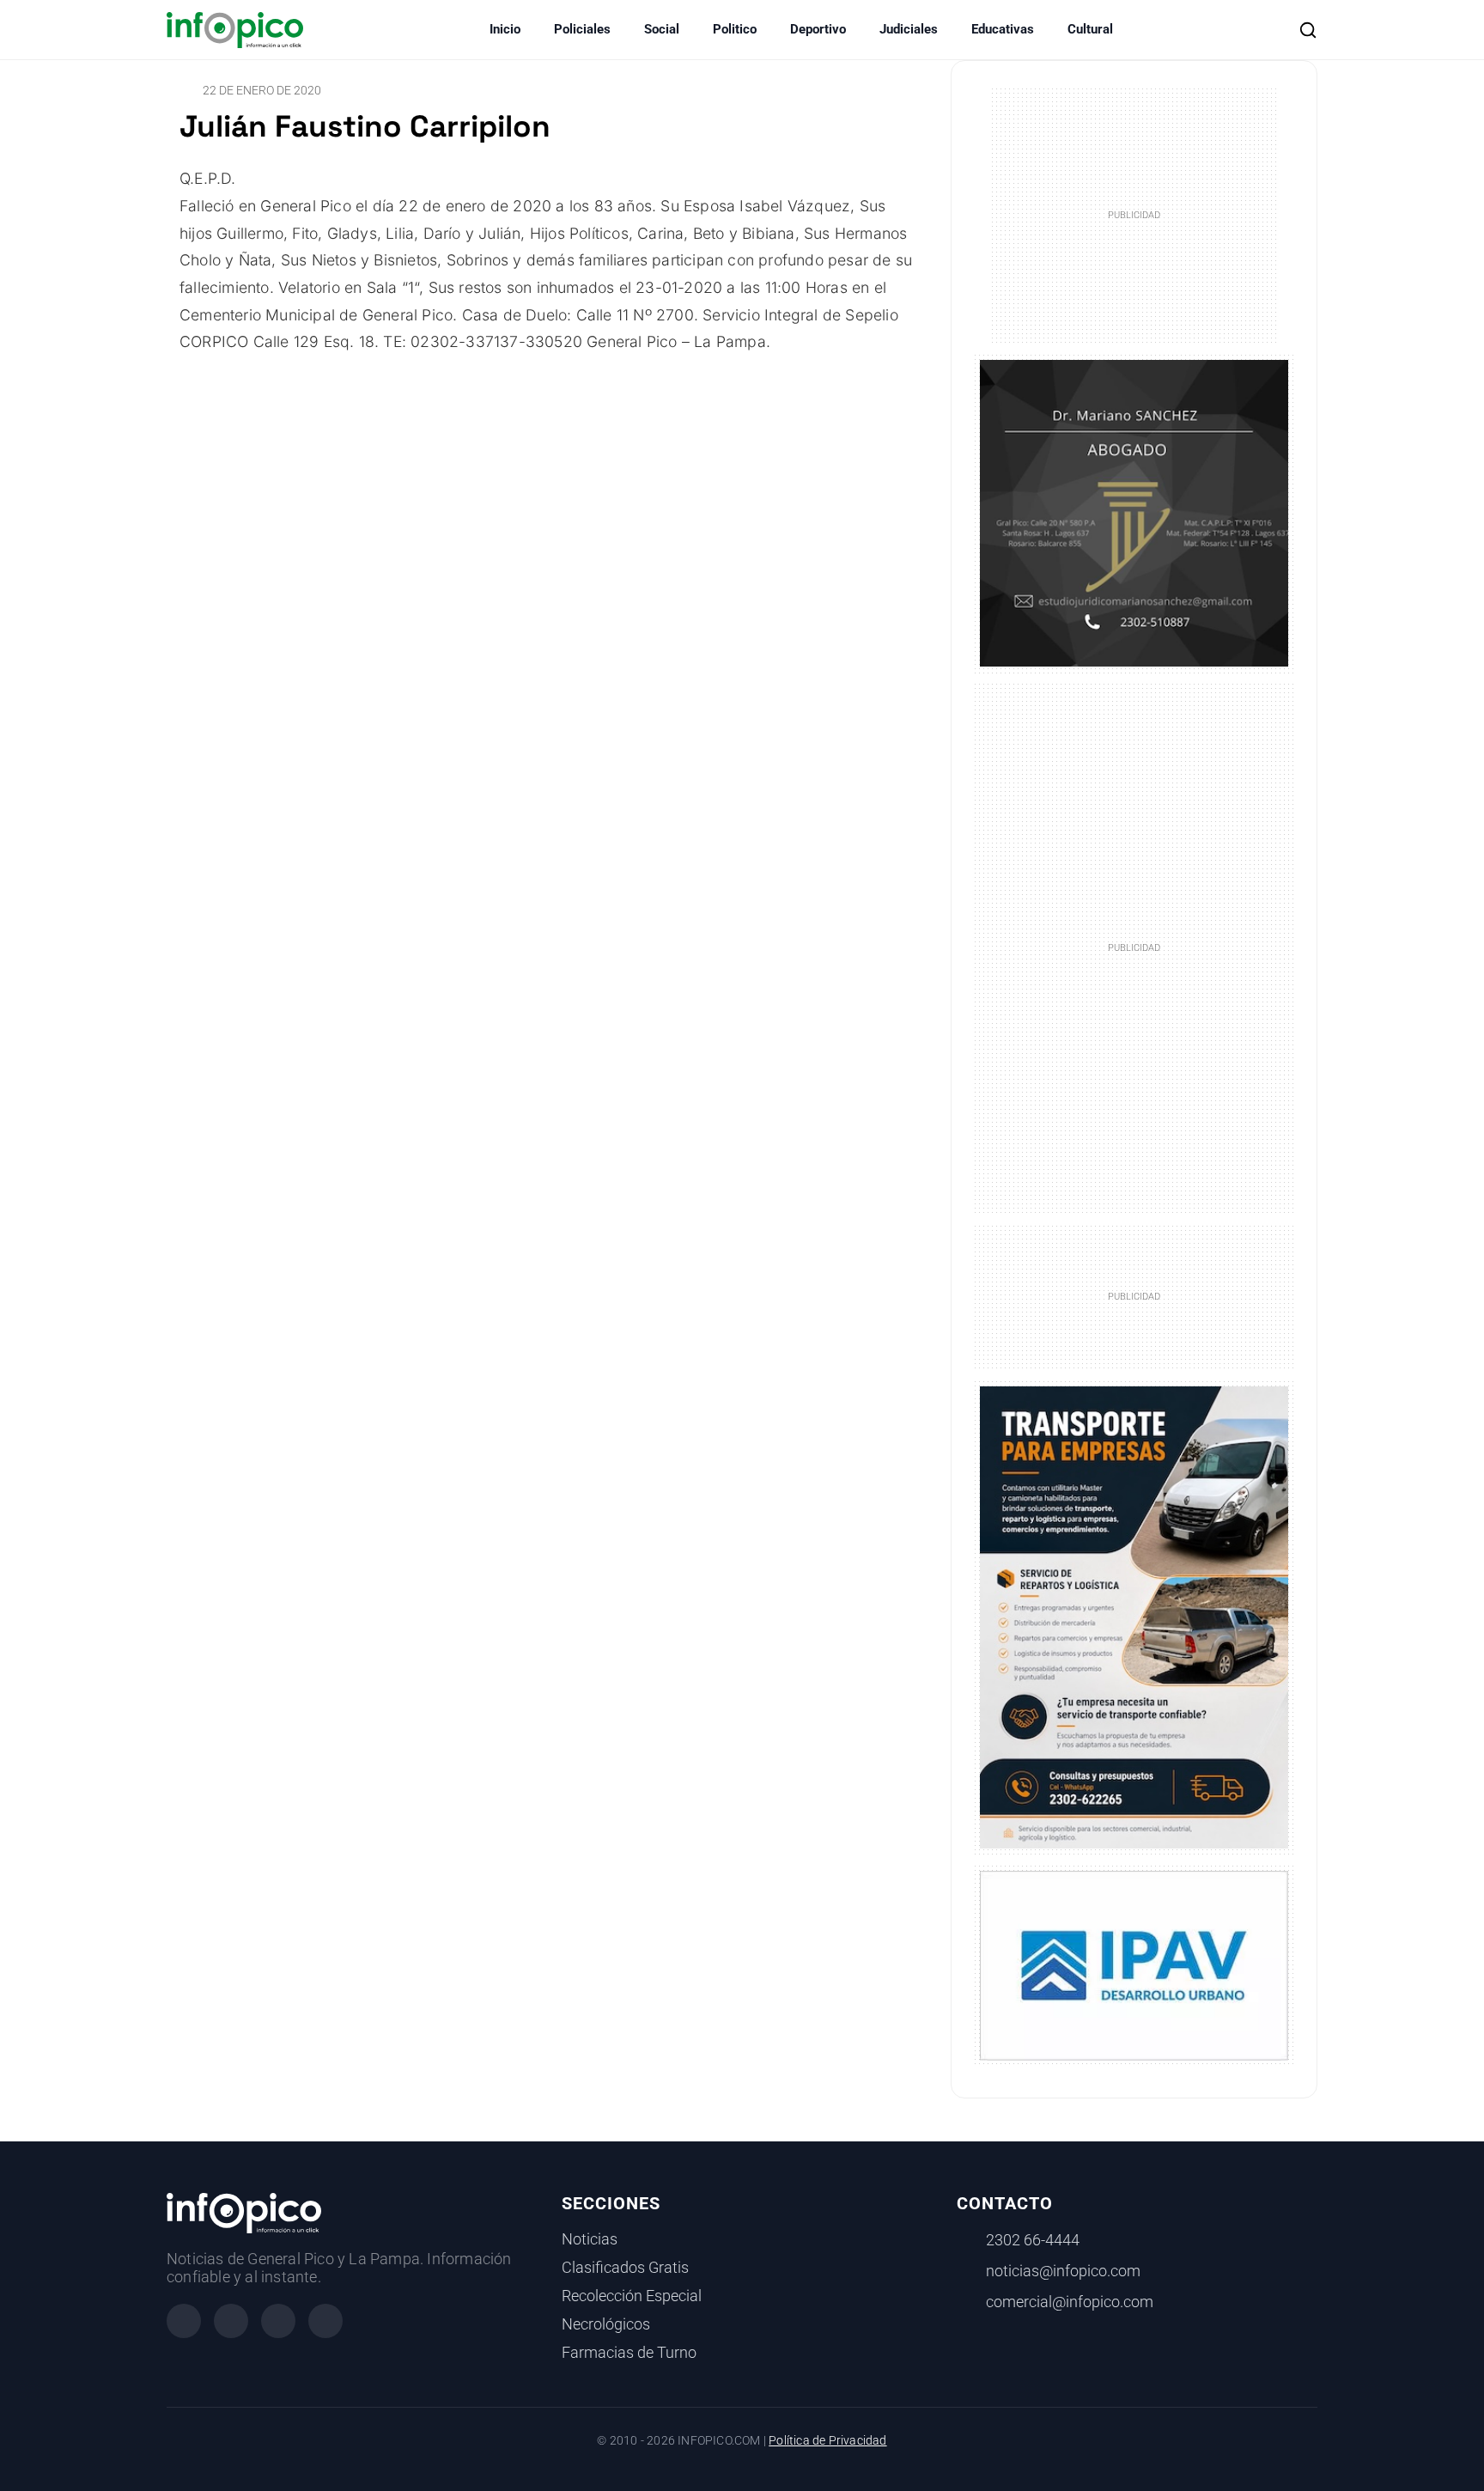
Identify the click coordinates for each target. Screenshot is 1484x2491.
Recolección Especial (632, 2296)
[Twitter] (278, 2321)
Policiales (582, 29)
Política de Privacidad (827, 2441)
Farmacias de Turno (629, 2353)
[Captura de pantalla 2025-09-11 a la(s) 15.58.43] (1134, 512)
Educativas (1003, 29)
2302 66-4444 (1033, 2240)
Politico (735, 29)
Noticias (590, 2239)
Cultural (1090, 29)
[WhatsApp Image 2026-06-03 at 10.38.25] (1134, 1617)
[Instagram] (231, 2321)
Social (662, 29)
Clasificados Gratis (625, 2268)
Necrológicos (606, 2324)
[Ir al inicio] (235, 30)
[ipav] (1134, 1964)
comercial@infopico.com (1070, 2302)
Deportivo (818, 29)
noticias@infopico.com (1063, 2271)
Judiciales (909, 29)
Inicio (505, 29)
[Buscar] (1308, 30)
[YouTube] (325, 2321)
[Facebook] (184, 2321)
